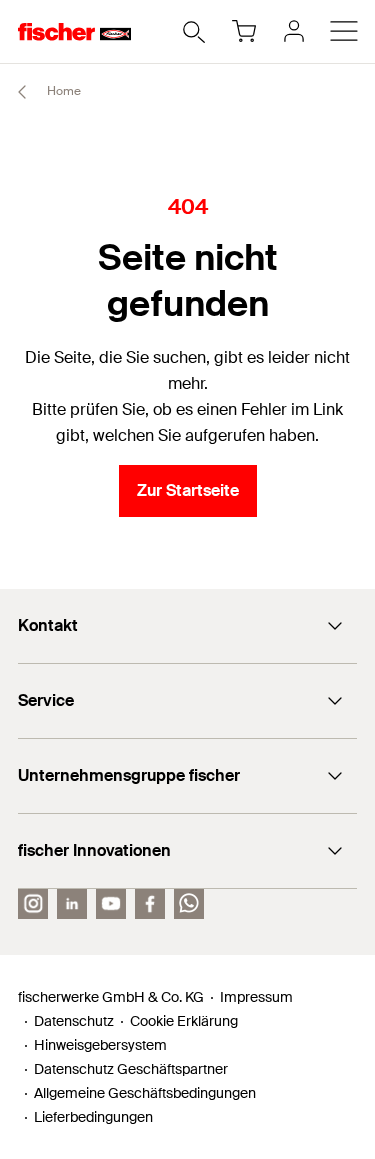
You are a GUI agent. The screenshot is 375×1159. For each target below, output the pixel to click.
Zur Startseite (188, 490)
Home (62, 91)
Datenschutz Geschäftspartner (131, 1069)
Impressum (256, 997)
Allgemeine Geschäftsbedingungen (145, 1093)
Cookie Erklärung (184, 1021)
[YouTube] (111, 904)
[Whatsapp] (189, 904)
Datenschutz (74, 1021)
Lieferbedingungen (93, 1117)
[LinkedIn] (72, 904)
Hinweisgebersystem (100, 1045)
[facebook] (150, 904)
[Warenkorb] (244, 31)
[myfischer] (294, 31)
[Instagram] (33, 904)
